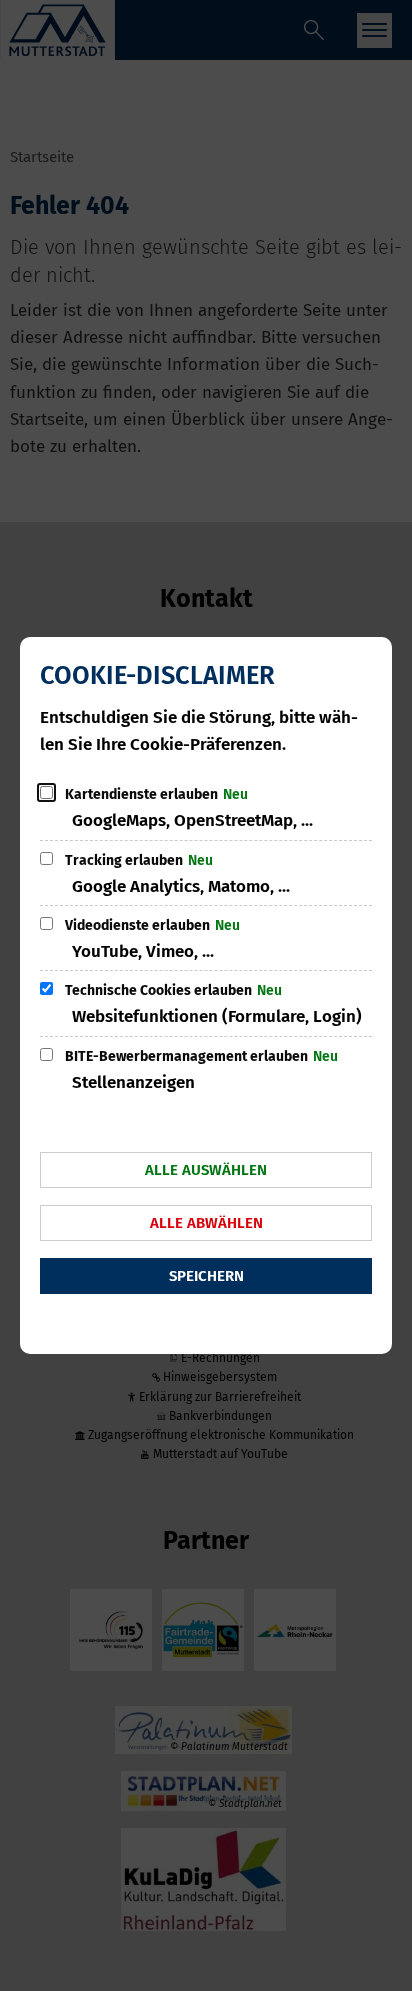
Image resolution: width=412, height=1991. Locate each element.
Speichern (206, 1276)
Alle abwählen (206, 1223)
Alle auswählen (206, 1170)
